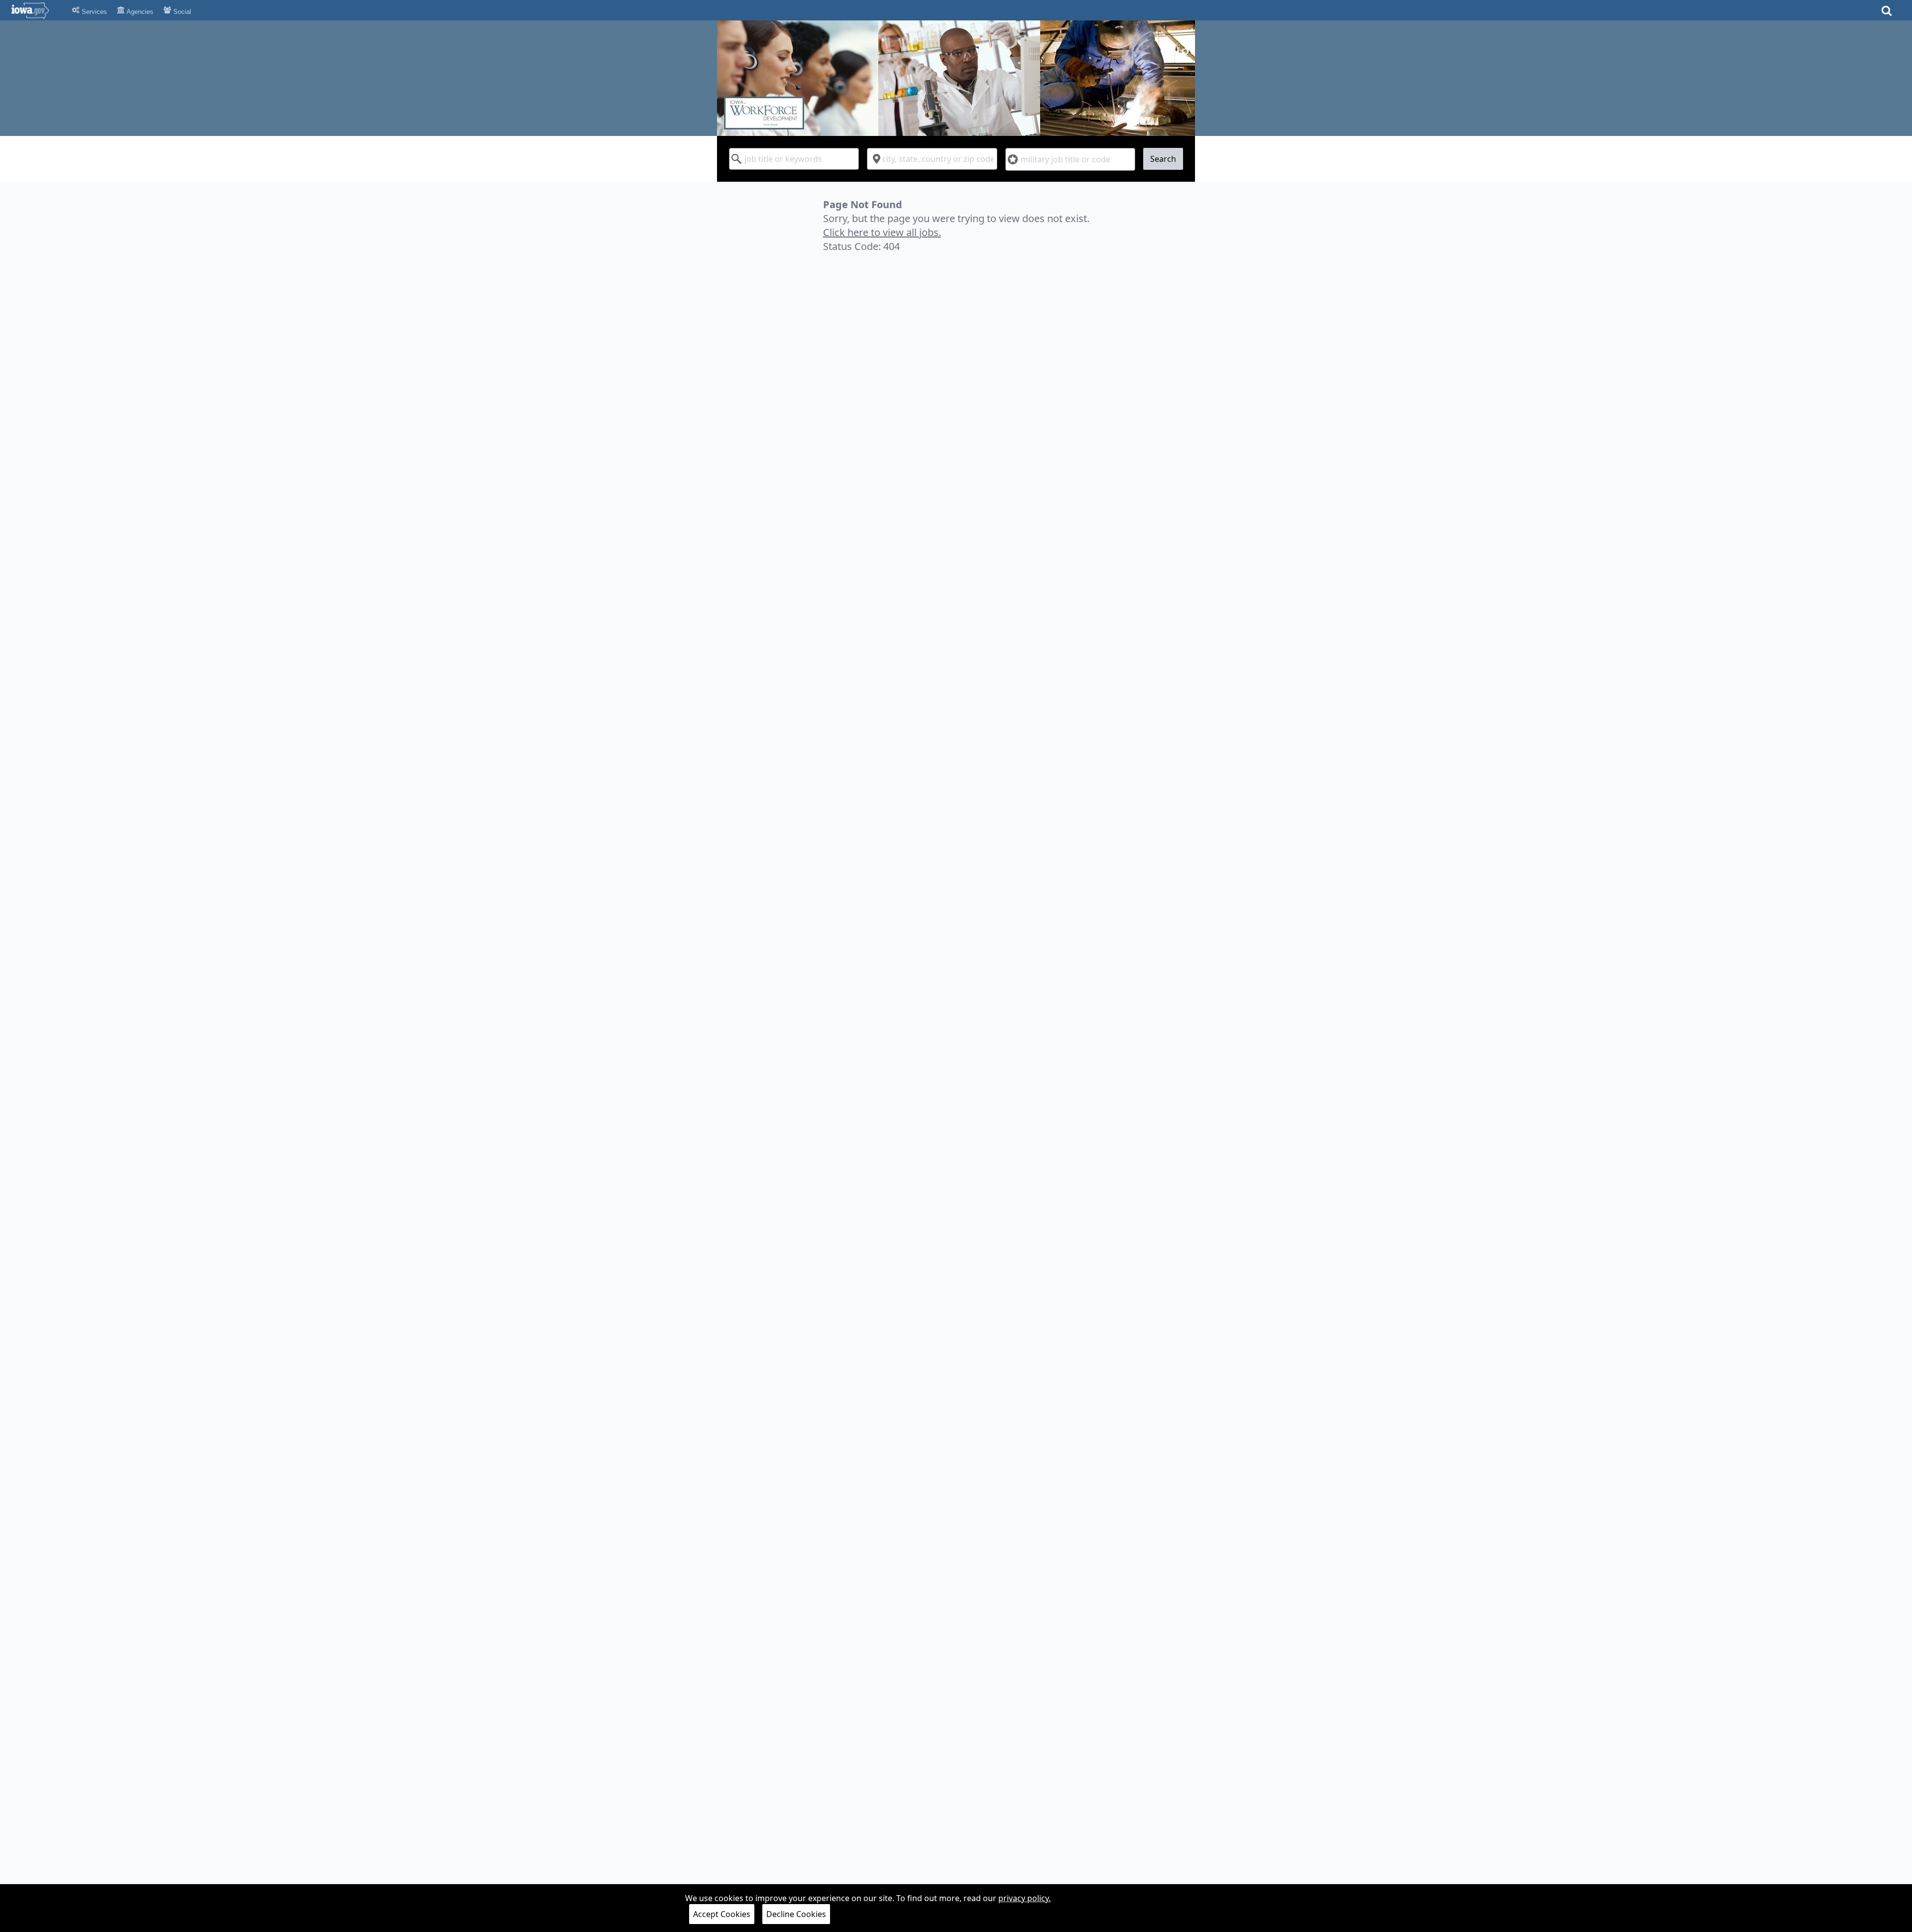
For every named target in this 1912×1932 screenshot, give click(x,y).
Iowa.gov (36, 10)
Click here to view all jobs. (882, 232)
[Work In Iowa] (956, 78)
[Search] (1887, 14)
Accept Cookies (722, 1914)
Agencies (139, 12)
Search (1163, 159)
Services (93, 12)
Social (181, 12)
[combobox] (794, 159)
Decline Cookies (796, 1914)
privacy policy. (1024, 1898)
